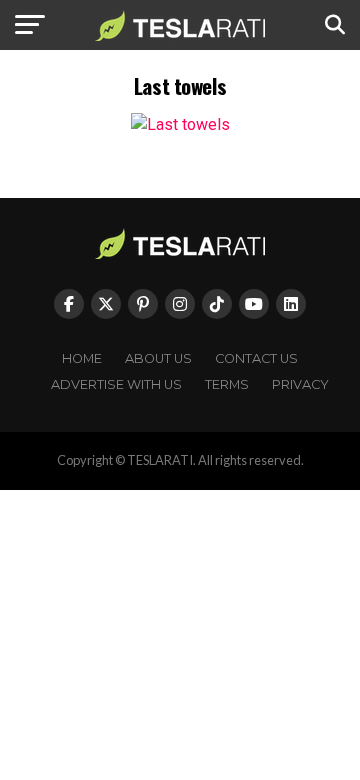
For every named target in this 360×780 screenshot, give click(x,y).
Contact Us (256, 358)
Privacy (300, 384)
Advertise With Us (116, 384)
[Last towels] (180, 124)
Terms (227, 384)
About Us (158, 358)
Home (82, 358)
